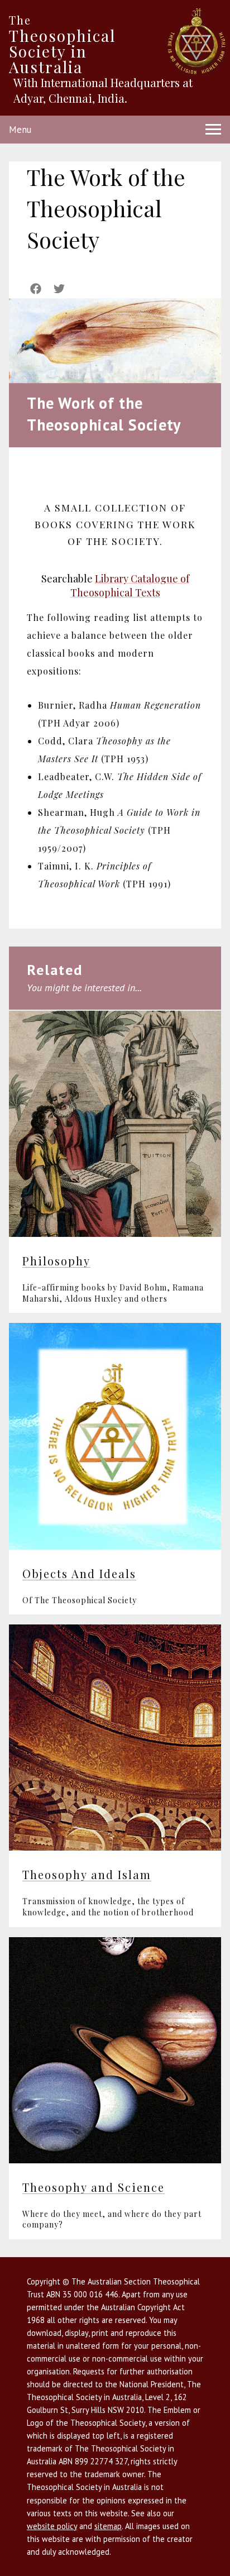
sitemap (108, 2526)
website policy (52, 2526)
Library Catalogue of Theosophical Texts (130, 586)
